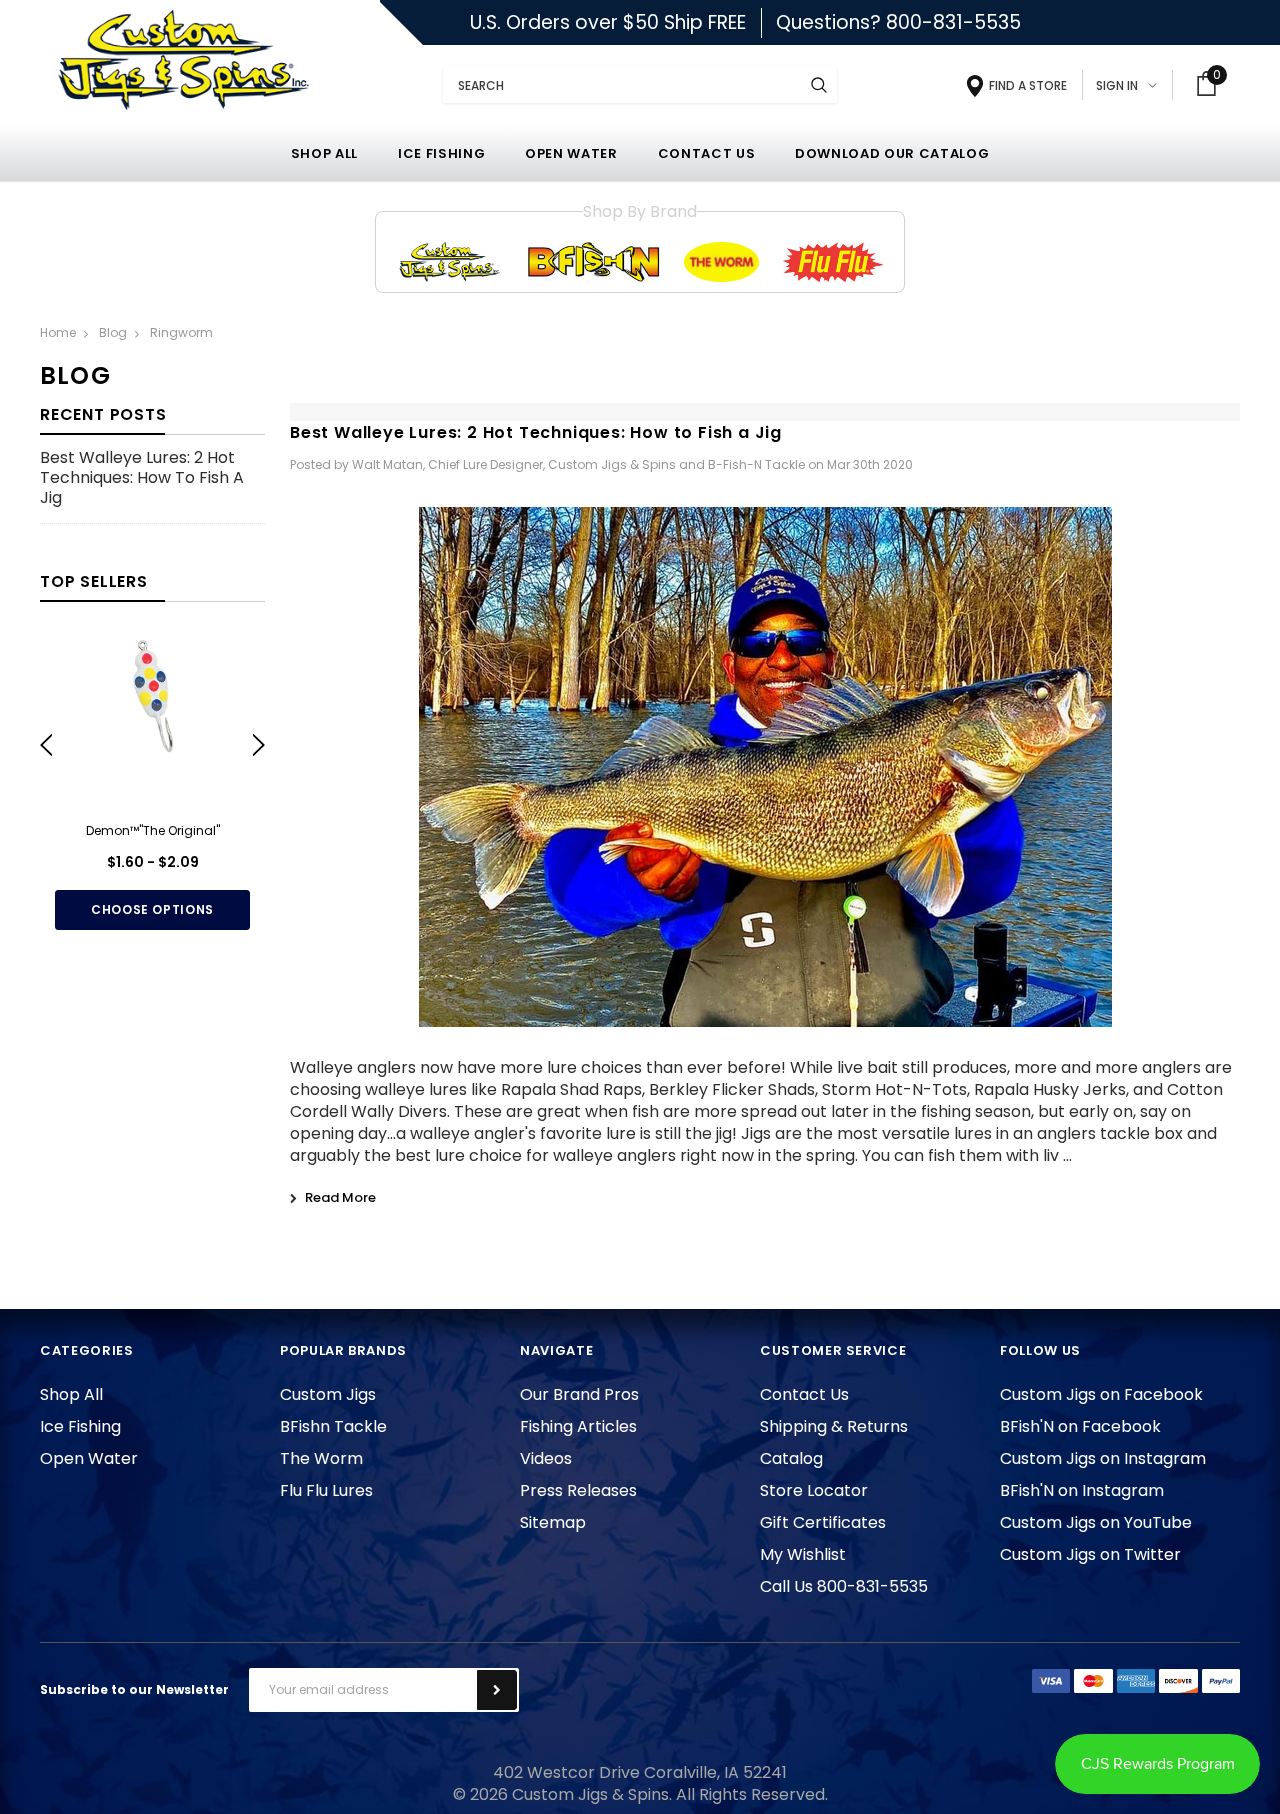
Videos (546, 1458)
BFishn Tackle (333, 1426)
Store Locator (814, 1490)
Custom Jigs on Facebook (1101, 1394)
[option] (152, 782)
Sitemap (553, 1522)
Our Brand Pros (579, 1394)
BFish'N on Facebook (1080, 1426)
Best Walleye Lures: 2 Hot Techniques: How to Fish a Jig (142, 478)
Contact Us (804, 1394)
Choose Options (152, 909)
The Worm (321, 1458)
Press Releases (578, 1490)
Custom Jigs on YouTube (1096, 1522)
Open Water (89, 1458)
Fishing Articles (578, 1426)
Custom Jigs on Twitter (1090, 1554)
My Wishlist (803, 1554)
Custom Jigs (328, 1394)
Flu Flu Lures (326, 1490)
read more (340, 1197)
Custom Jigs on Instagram (1103, 1458)
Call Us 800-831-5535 (844, 1586)
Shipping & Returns (834, 1426)
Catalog (791, 1458)
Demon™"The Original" (153, 830)
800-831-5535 (953, 22)
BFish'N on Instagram (1082, 1490)
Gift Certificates (823, 1522)
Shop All (71, 1394)
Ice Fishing (80, 1426)
